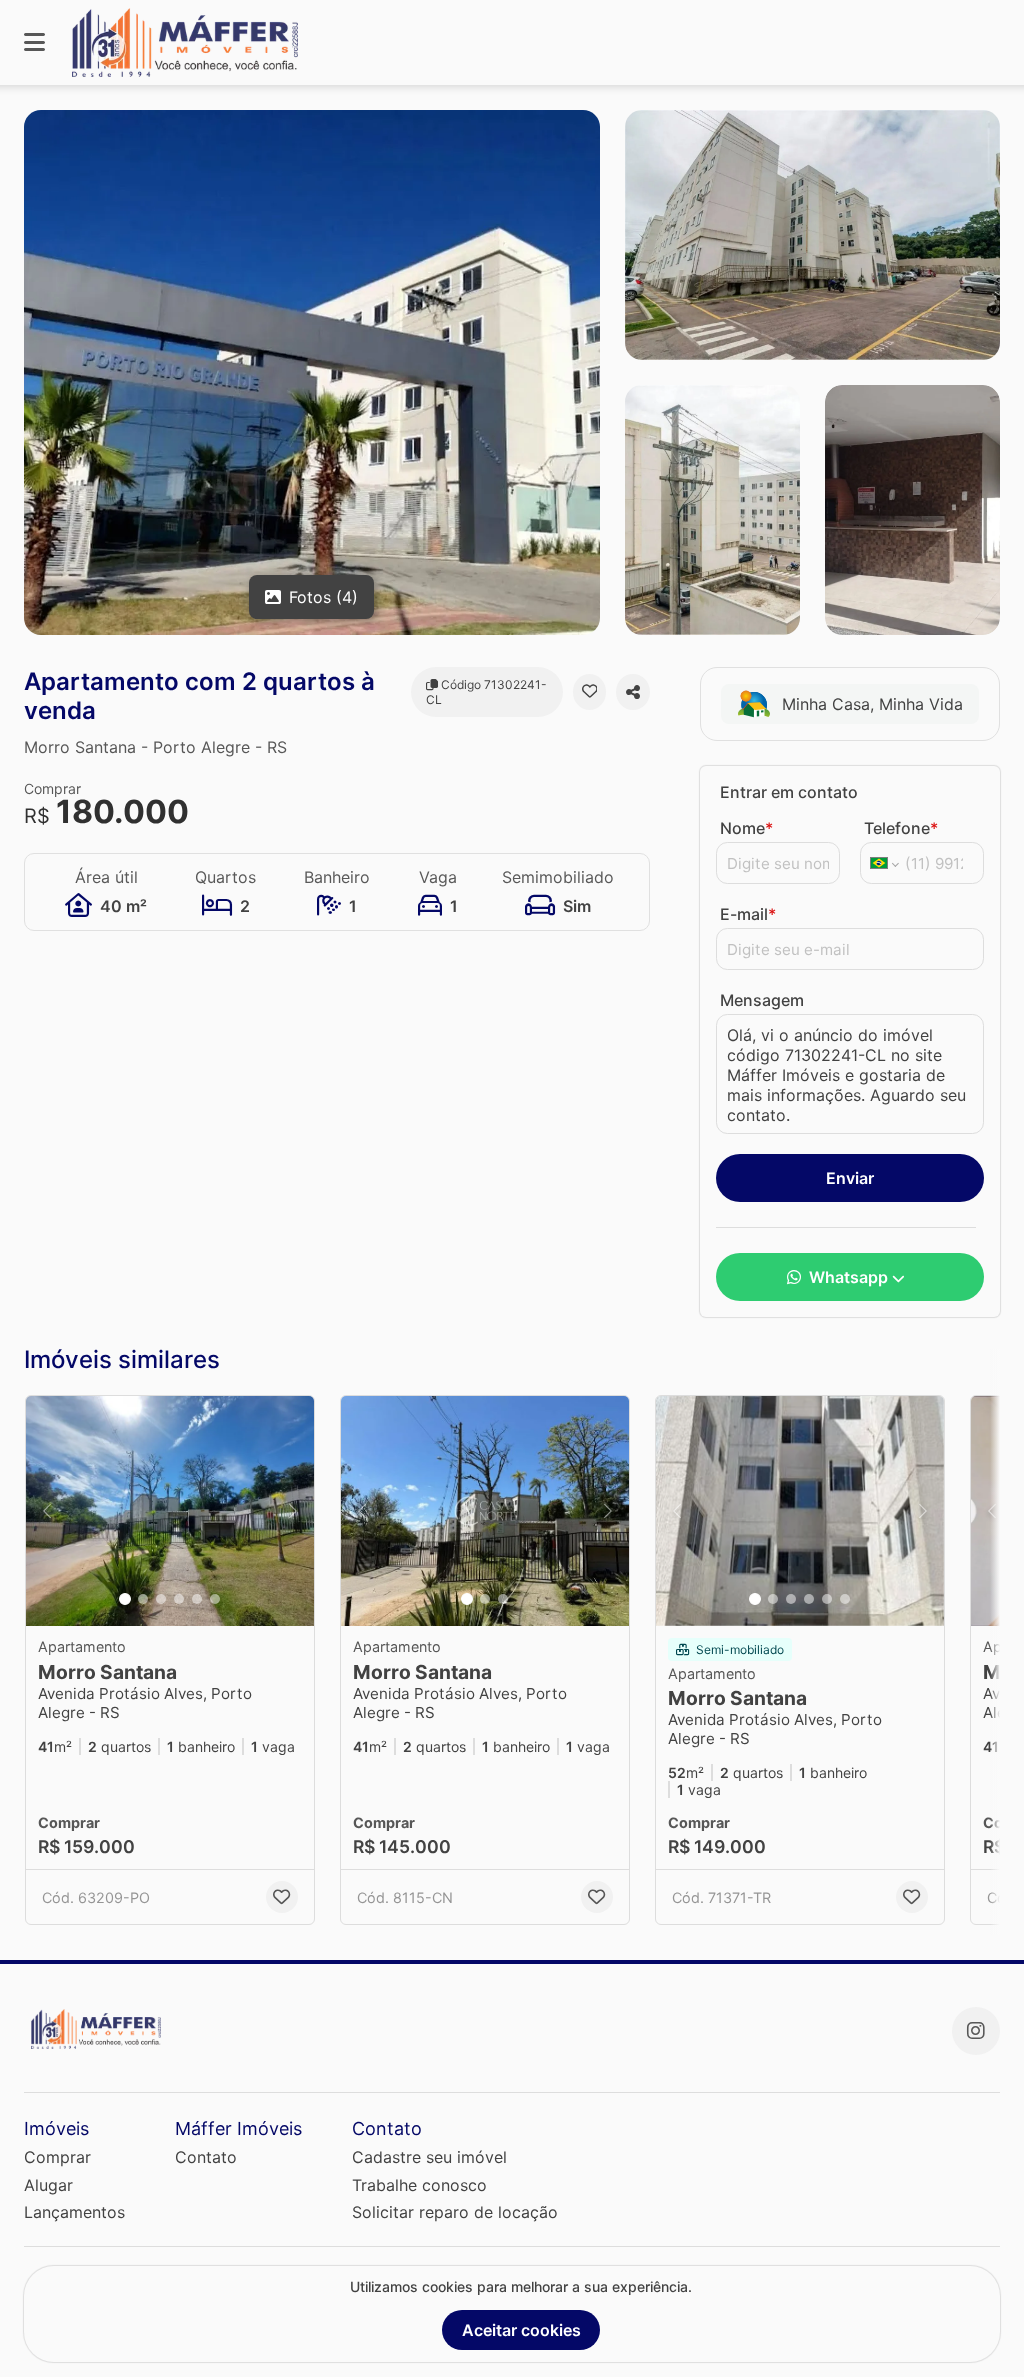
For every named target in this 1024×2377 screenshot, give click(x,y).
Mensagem (762, 1000)
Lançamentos (74, 2212)
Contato (206, 2157)
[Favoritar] (590, 692)
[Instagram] (976, 2031)
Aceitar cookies (521, 2330)
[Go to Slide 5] (197, 1599)
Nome (746, 828)
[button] (170, 1511)
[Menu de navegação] (34, 42)
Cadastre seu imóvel (429, 2157)
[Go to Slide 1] (125, 1599)
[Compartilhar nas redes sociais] (633, 692)
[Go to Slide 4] (179, 1599)
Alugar (48, 2185)
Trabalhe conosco (419, 2185)
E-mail (748, 914)
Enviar (850, 1178)
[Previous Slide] (47, 1511)
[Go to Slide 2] (143, 1599)
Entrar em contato (789, 792)
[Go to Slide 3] (161, 1599)
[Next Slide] (293, 1511)
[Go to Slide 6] (215, 1599)
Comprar (57, 2157)
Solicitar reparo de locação (455, 2212)
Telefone (901, 828)
